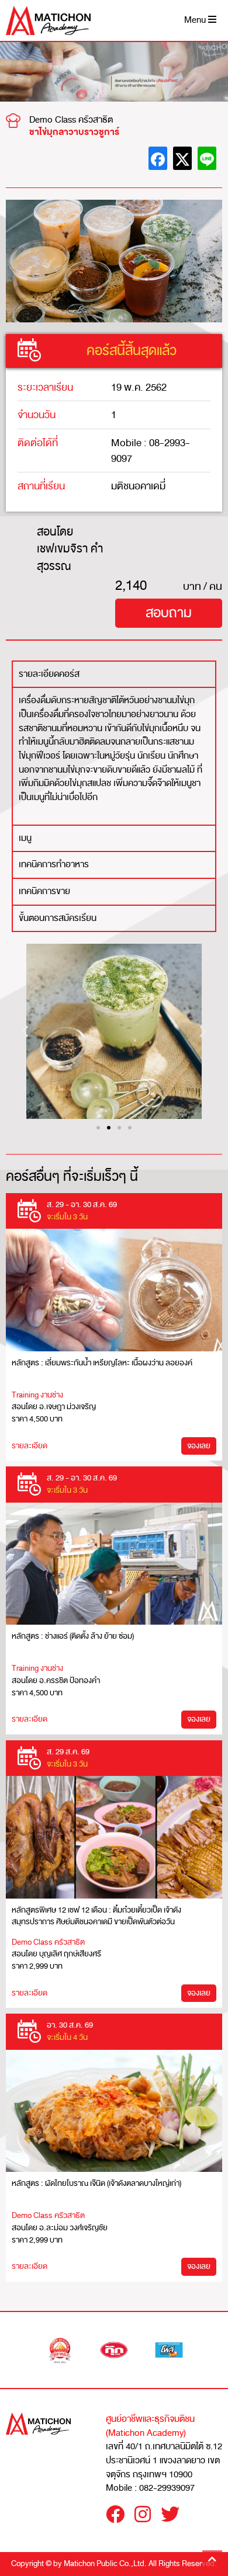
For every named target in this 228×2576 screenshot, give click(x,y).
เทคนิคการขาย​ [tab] (44, 891)
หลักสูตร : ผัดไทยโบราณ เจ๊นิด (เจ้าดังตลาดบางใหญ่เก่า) (96, 2183)
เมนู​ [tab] (25, 838)
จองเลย (199, 1446)
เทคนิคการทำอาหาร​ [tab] (54, 864)
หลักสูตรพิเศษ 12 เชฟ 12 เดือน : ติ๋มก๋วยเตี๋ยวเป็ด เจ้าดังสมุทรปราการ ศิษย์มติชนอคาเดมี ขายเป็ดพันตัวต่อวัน (96, 1916)
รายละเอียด (30, 1446)
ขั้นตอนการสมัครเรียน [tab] (58, 918)
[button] (25, 1032)
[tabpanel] (114, 755)
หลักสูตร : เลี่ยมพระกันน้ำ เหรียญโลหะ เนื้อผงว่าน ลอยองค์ (102, 1363)
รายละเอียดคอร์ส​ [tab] (49, 674)
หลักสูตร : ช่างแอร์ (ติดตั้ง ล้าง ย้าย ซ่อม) (73, 1636)
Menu (196, 20)
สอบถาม (169, 613)
